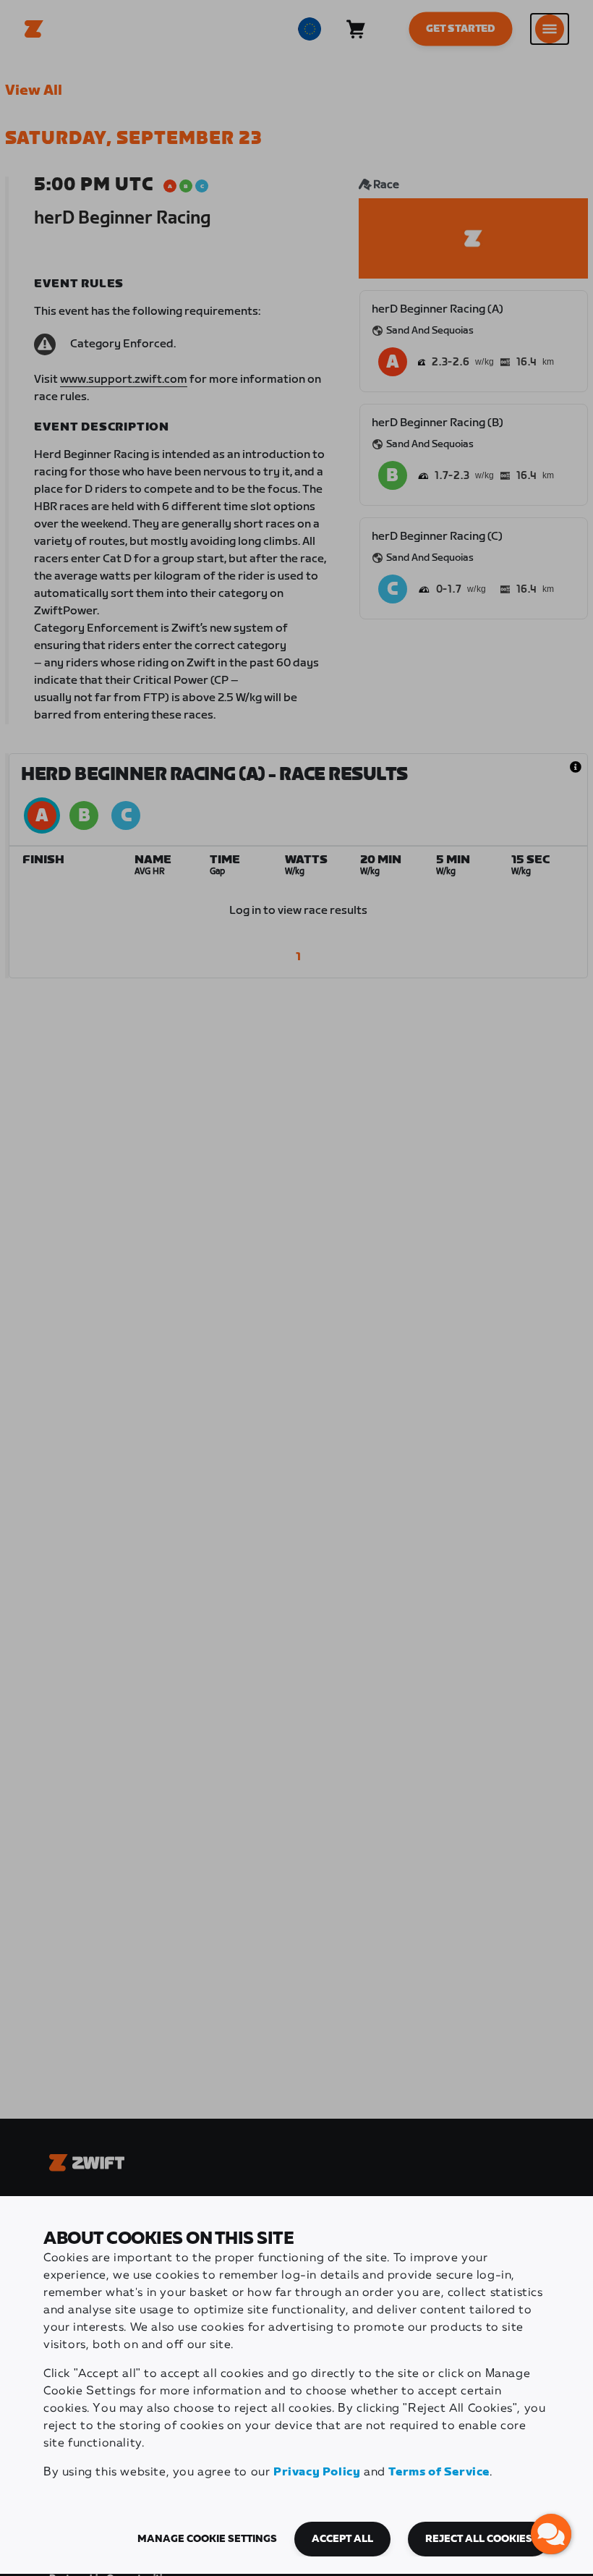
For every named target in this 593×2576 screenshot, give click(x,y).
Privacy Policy (317, 2472)
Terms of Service (439, 2472)
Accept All (342, 2539)
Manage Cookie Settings (207, 2539)
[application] (551, 2534)
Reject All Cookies (479, 2539)
